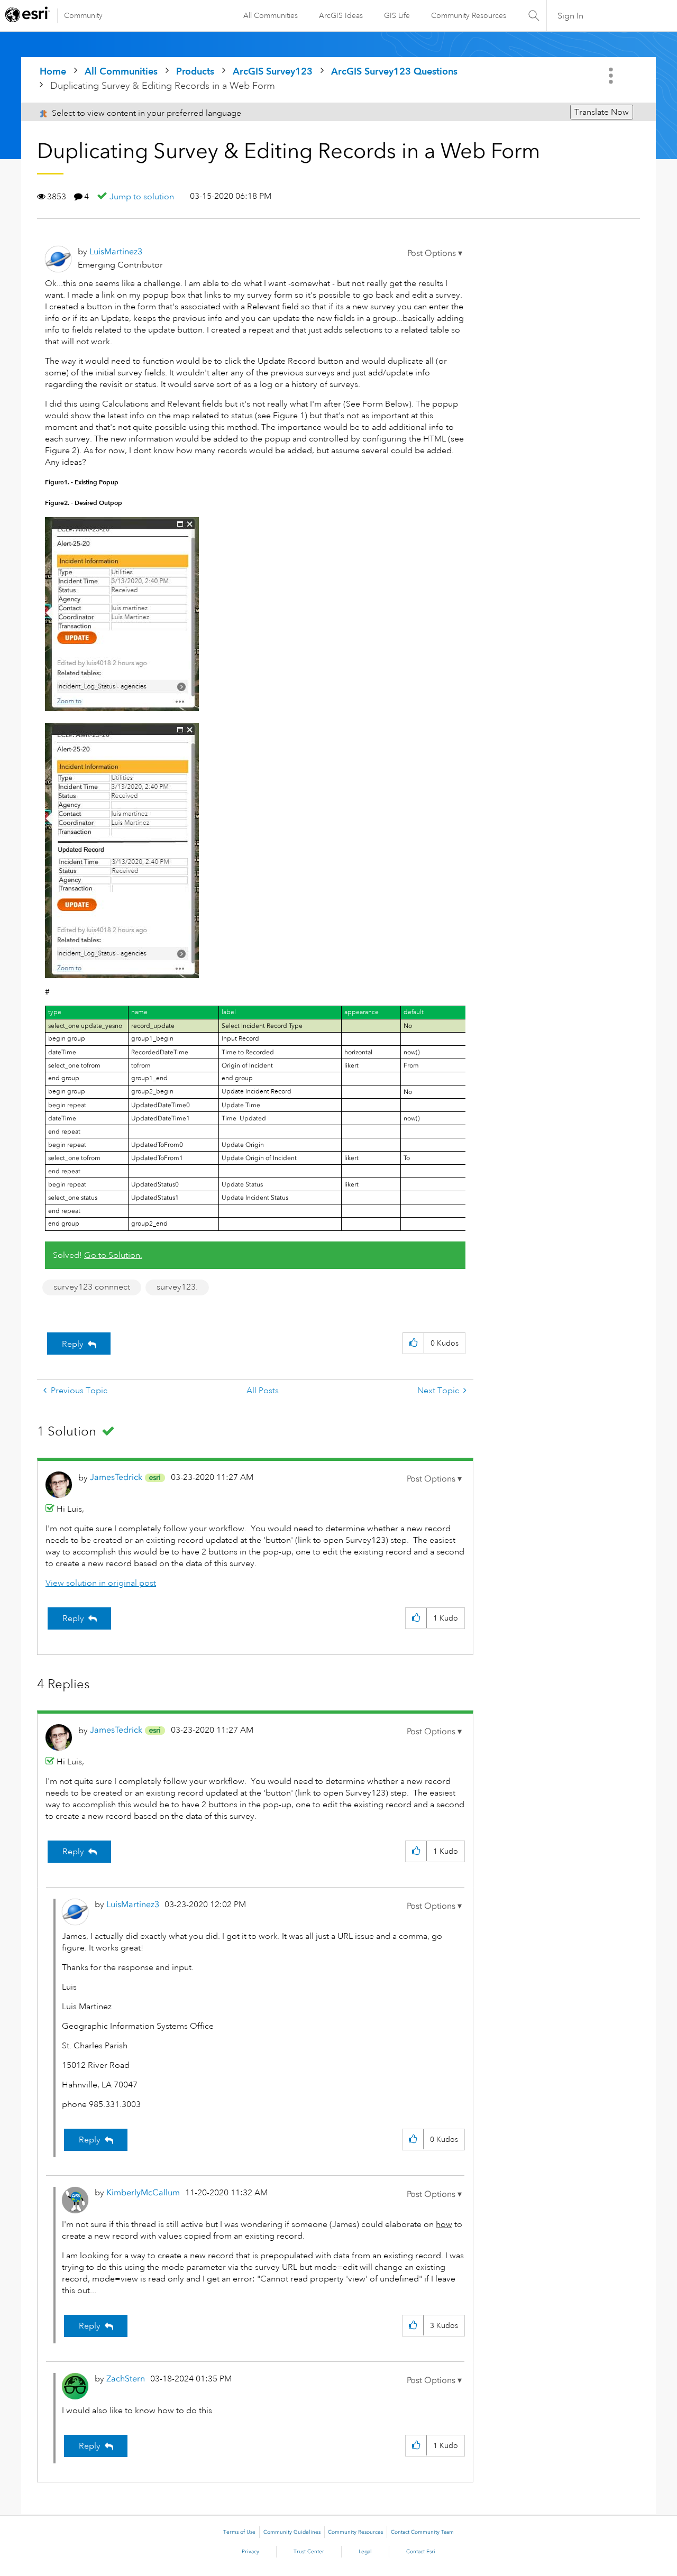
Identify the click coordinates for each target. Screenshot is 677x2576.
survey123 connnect (92, 1287)
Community (83, 15)
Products (195, 71)
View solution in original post (101, 1583)
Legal (365, 2552)
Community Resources (469, 15)
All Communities (271, 15)
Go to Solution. (113, 1255)
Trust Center (309, 2552)
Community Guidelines (292, 2532)
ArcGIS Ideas (341, 15)
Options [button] (612, 76)
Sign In (570, 16)
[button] (435, 253)
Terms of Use (239, 2532)
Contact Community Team (422, 2532)
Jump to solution (142, 197)
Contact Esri (421, 2552)
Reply (73, 1344)
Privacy (250, 2552)
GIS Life (397, 15)
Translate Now (602, 112)
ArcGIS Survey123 (273, 71)
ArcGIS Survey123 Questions (394, 71)
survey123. (177, 1287)
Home (53, 71)
